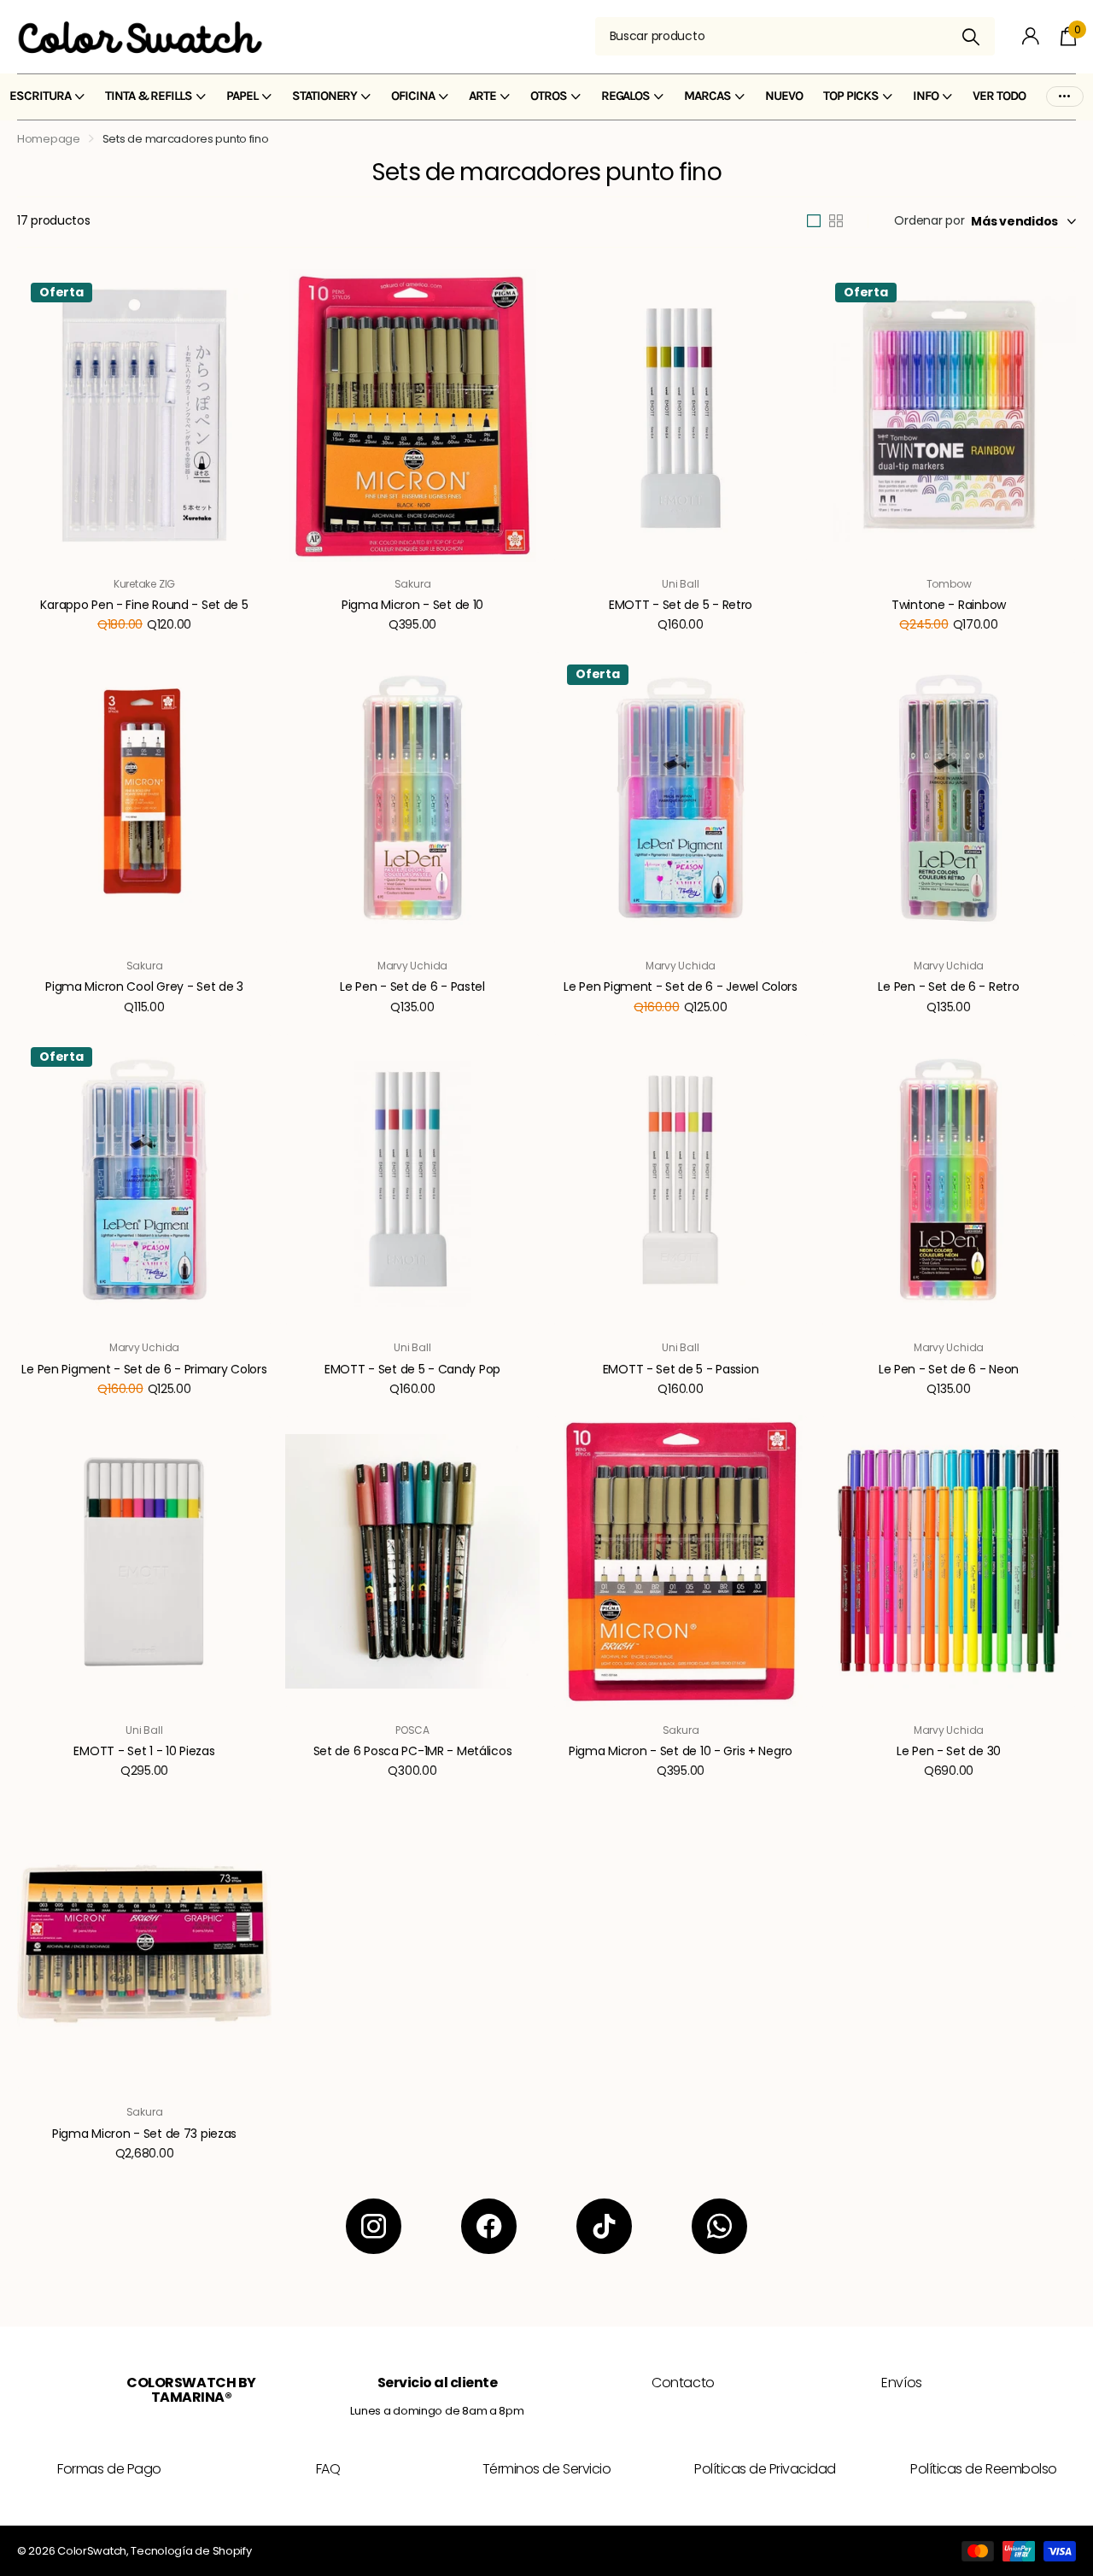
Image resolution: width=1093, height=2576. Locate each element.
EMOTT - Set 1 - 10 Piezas (144, 1751)
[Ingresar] (1031, 36)
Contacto (683, 2383)
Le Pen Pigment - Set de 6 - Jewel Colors (681, 986)
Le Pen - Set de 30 (949, 1751)
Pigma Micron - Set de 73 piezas (144, 2134)
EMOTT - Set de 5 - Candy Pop (412, 1369)
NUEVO (784, 96)
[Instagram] (374, 2226)
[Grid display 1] (814, 221)
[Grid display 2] (836, 221)
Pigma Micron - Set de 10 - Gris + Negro (681, 1751)
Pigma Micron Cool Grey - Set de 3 (144, 986)
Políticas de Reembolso (983, 2469)
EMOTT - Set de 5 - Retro (681, 605)
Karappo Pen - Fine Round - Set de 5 (144, 605)
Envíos (901, 2383)
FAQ (328, 2469)
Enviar (971, 36)
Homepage (49, 139)
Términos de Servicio (546, 2469)
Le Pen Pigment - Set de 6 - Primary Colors (144, 1369)
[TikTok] (604, 2226)
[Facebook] (489, 2226)
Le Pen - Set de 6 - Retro (948, 986)
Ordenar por (929, 220)
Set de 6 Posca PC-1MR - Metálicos (413, 1751)
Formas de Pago (109, 2469)
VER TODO (999, 96)
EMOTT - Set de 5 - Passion (681, 1369)
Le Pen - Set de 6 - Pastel (412, 986)
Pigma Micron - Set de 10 (412, 605)
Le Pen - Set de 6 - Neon (949, 1369)
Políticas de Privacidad (765, 2469)
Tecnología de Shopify (191, 2551)
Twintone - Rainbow (949, 605)
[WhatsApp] (719, 2226)
